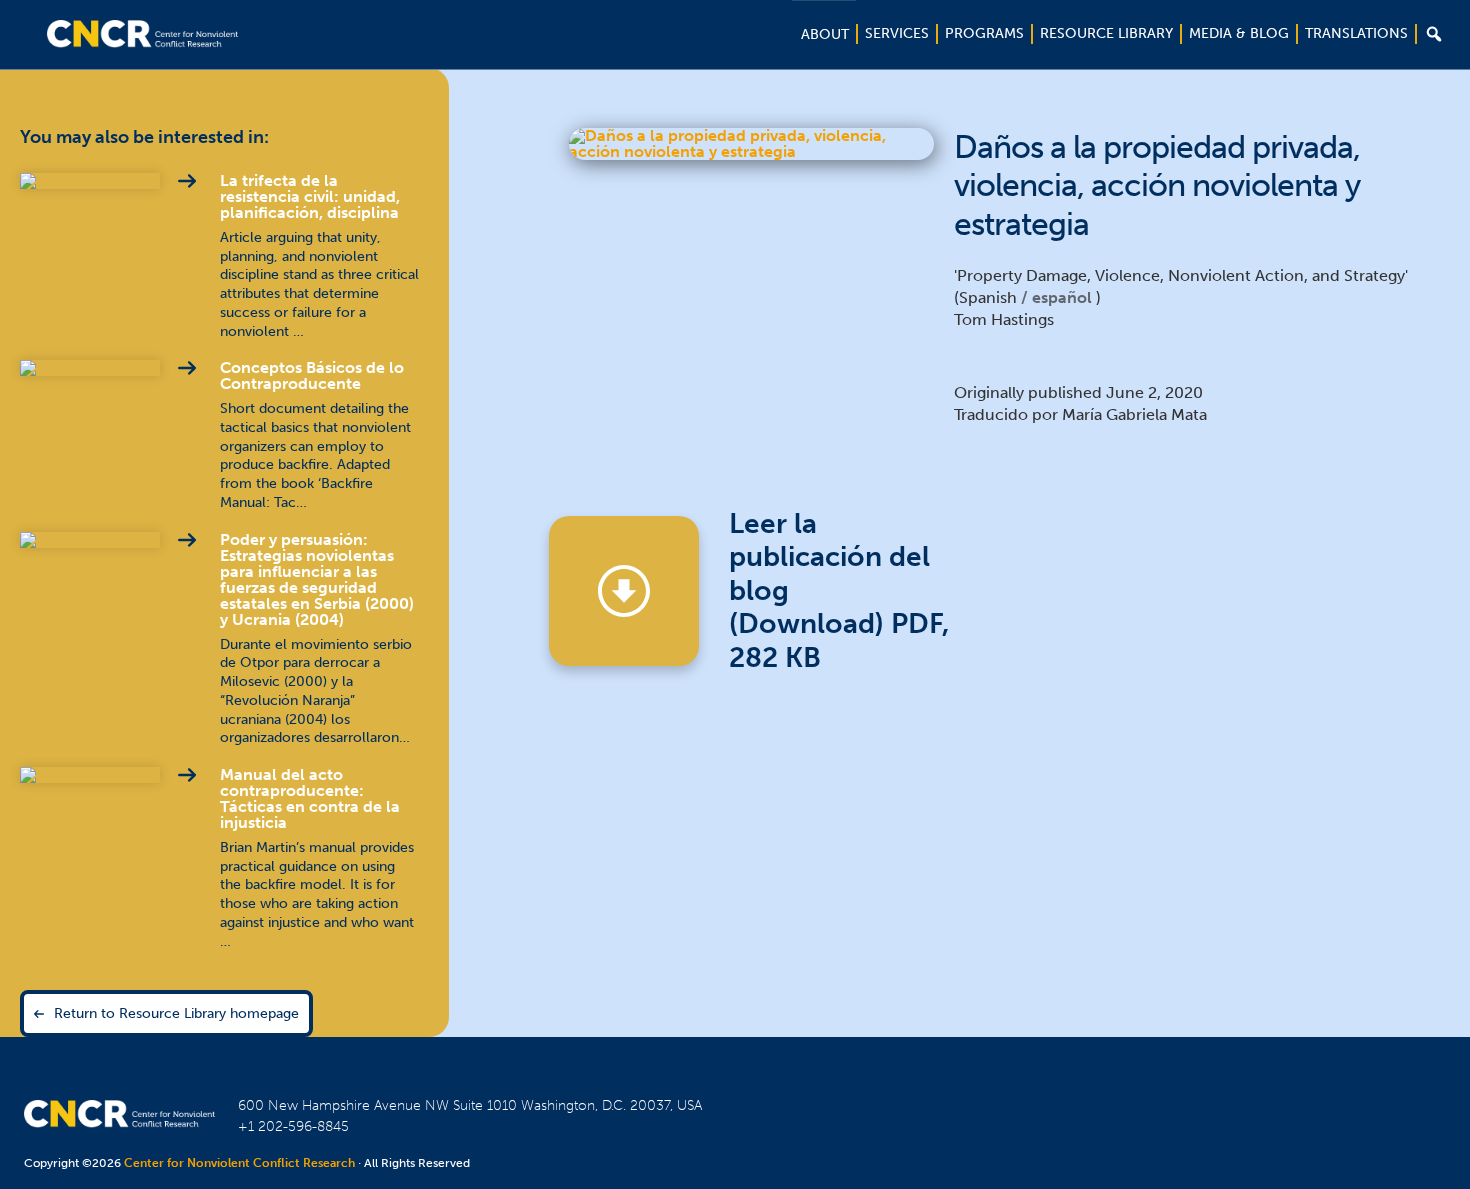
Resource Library (1106, 33)
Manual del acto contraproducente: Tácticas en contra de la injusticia (310, 798)
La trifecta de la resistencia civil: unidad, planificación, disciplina (310, 196)
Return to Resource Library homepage (176, 1013)
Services (897, 33)
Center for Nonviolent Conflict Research (239, 1163)
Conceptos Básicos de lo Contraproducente (312, 375)
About (825, 34)
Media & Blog (1239, 33)
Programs (984, 33)
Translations (1356, 33)
